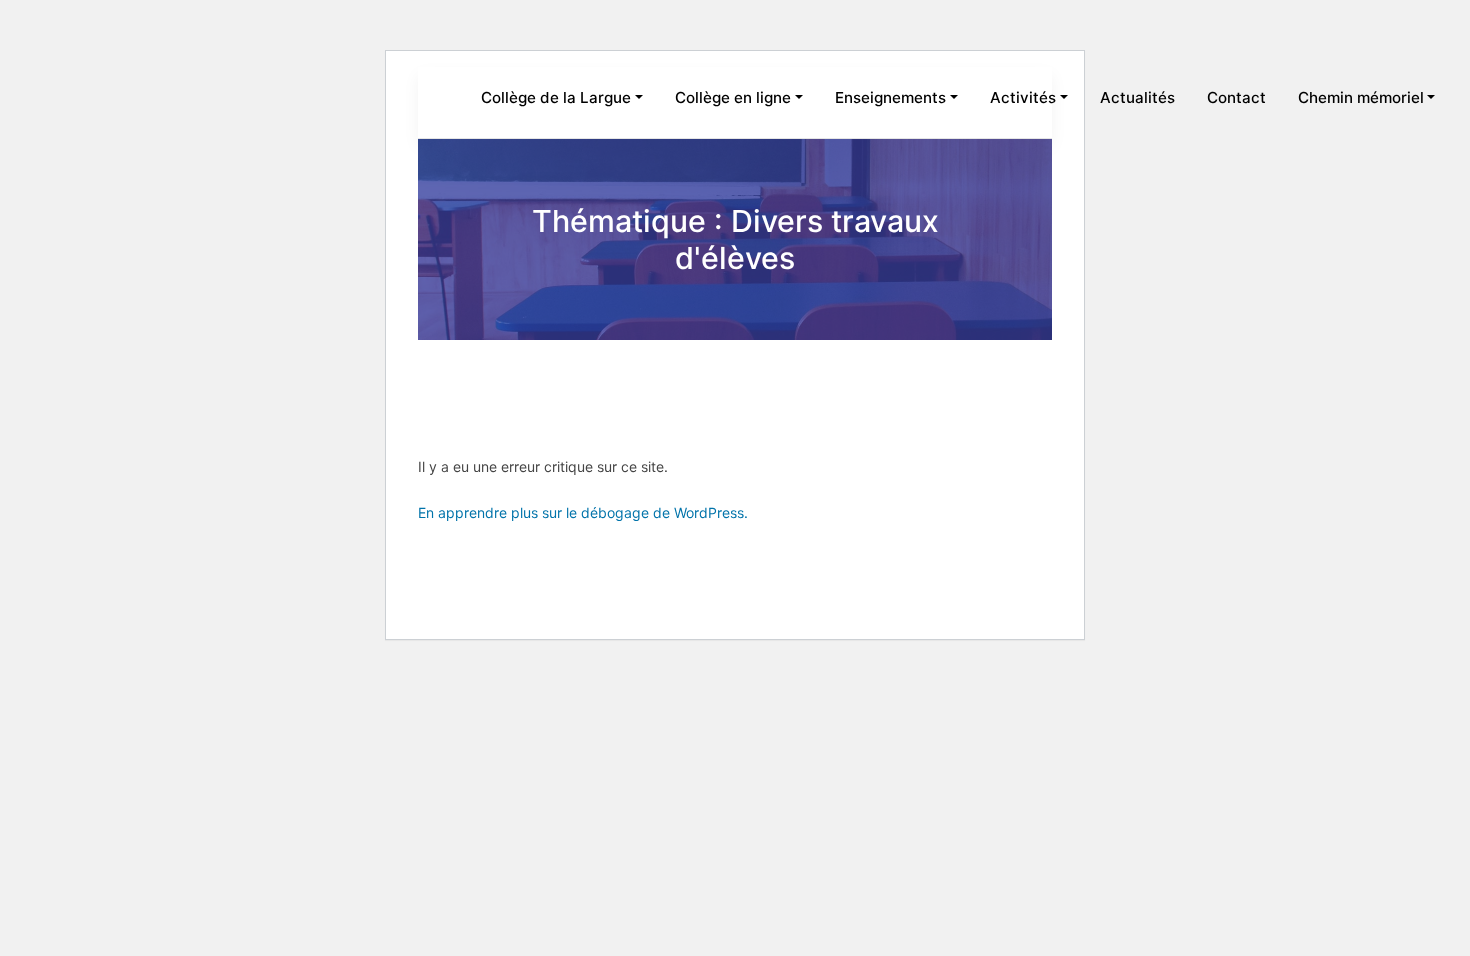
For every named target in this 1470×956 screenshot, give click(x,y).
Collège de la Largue (556, 97)
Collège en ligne (733, 97)
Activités (1023, 97)
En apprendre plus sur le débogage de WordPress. (583, 512)
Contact (1236, 97)
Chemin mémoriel (1361, 97)
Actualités (1137, 97)
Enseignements (890, 97)
